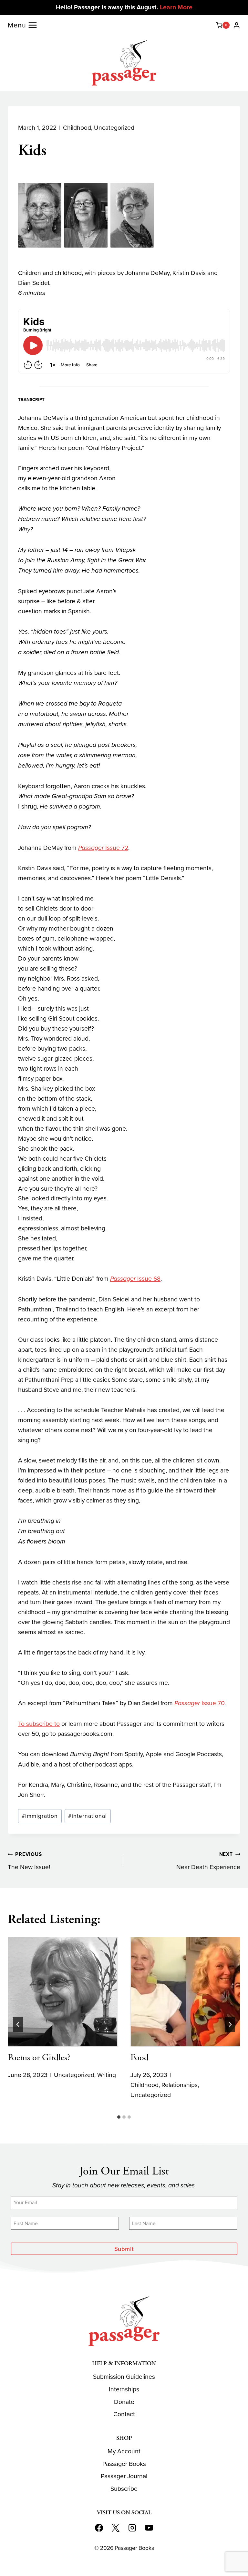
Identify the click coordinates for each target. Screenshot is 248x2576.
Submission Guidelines (124, 2377)
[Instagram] (132, 2528)
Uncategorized (114, 128)
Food (139, 2058)
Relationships (180, 2085)
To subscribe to (39, 1724)
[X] (116, 2528)
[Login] (237, 25)
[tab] (119, 2117)
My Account (124, 2451)
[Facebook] (99, 2528)
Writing (107, 2075)
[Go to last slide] (18, 2024)
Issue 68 (135, 1279)
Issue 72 (103, 848)
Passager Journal (124, 2476)
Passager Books (124, 2464)
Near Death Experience (208, 1861)
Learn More (176, 7)
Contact (124, 2414)
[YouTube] (149, 2528)
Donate (124, 2402)
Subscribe (124, 2489)
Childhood (77, 128)
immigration (40, 1816)
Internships (124, 2389)
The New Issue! (29, 1861)
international (88, 1816)
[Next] (230, 2024)
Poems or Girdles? (39, 2058)
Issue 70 (199, 1703)
